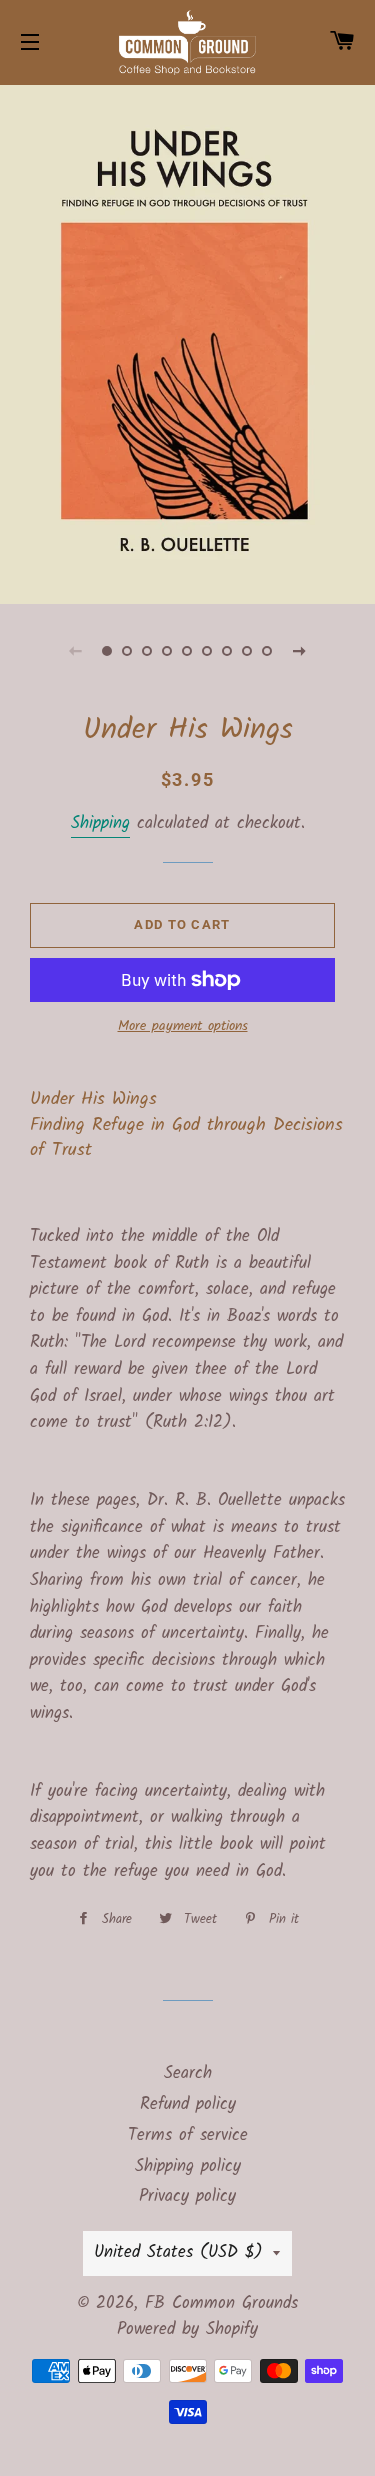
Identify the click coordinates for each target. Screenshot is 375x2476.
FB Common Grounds (221, 2303)
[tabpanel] (187, 342)
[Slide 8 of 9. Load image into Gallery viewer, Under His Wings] (248, 651)
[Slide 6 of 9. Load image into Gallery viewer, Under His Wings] (208, 651)
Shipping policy (188, 2166)
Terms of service (188, 2135)
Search (188, 2073)
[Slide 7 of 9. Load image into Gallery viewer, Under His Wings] (228, 651)
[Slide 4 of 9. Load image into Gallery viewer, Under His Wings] (168, 651)
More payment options (183, 1026)
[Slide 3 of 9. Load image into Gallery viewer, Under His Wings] (148, 651)
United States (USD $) (178, 2252)
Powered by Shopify (187, 2329)
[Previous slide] (76, 651)
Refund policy (188, 2104)
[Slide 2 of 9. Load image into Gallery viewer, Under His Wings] (128, 651)
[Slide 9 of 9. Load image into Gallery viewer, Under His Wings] (268, 651)
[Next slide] (300, 651)
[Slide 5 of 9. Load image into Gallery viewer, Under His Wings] (188, 651)
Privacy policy (187, 2196)
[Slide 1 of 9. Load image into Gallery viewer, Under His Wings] (108, 651)
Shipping (100, 823)
